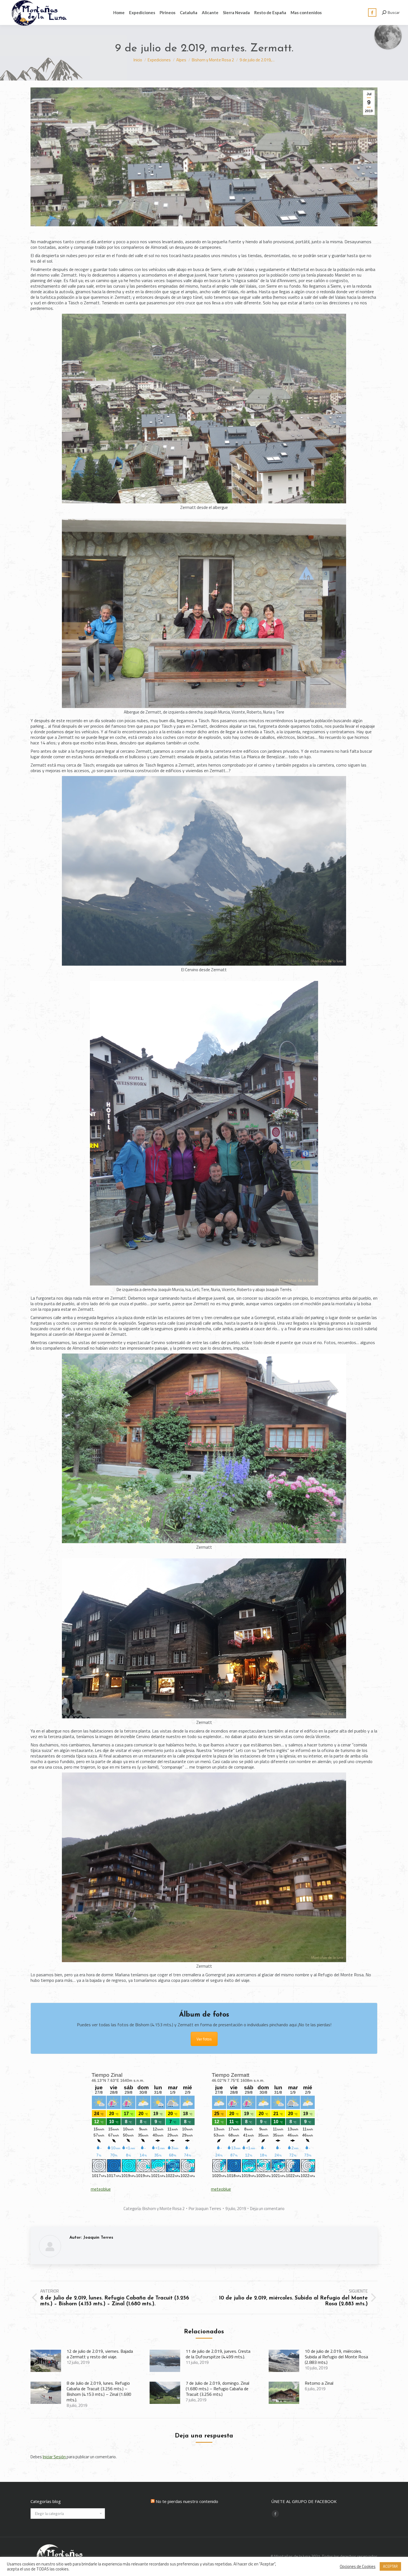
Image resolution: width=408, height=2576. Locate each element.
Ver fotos (204, 2039)
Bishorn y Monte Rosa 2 (163, 2209)
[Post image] (46, 2361)
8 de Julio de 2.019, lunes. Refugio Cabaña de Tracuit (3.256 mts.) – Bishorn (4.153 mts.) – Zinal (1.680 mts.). (99, 2391)
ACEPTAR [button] (390, 2566)
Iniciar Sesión (55, 2457)
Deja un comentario (267, 2209)
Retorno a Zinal (319, 2383)
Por (205, 2209)
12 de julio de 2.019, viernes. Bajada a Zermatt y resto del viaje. (100, 2354)
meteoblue (101, 2189)
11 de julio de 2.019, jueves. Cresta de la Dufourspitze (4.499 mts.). (218, 2354)
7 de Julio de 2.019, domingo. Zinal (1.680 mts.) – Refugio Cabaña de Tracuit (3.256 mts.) (217, 2389)
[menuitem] (119, 12)
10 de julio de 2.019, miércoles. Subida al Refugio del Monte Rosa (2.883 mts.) (336, 2357)
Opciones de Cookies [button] (358, 2567)
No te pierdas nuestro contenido (187, 2501)
